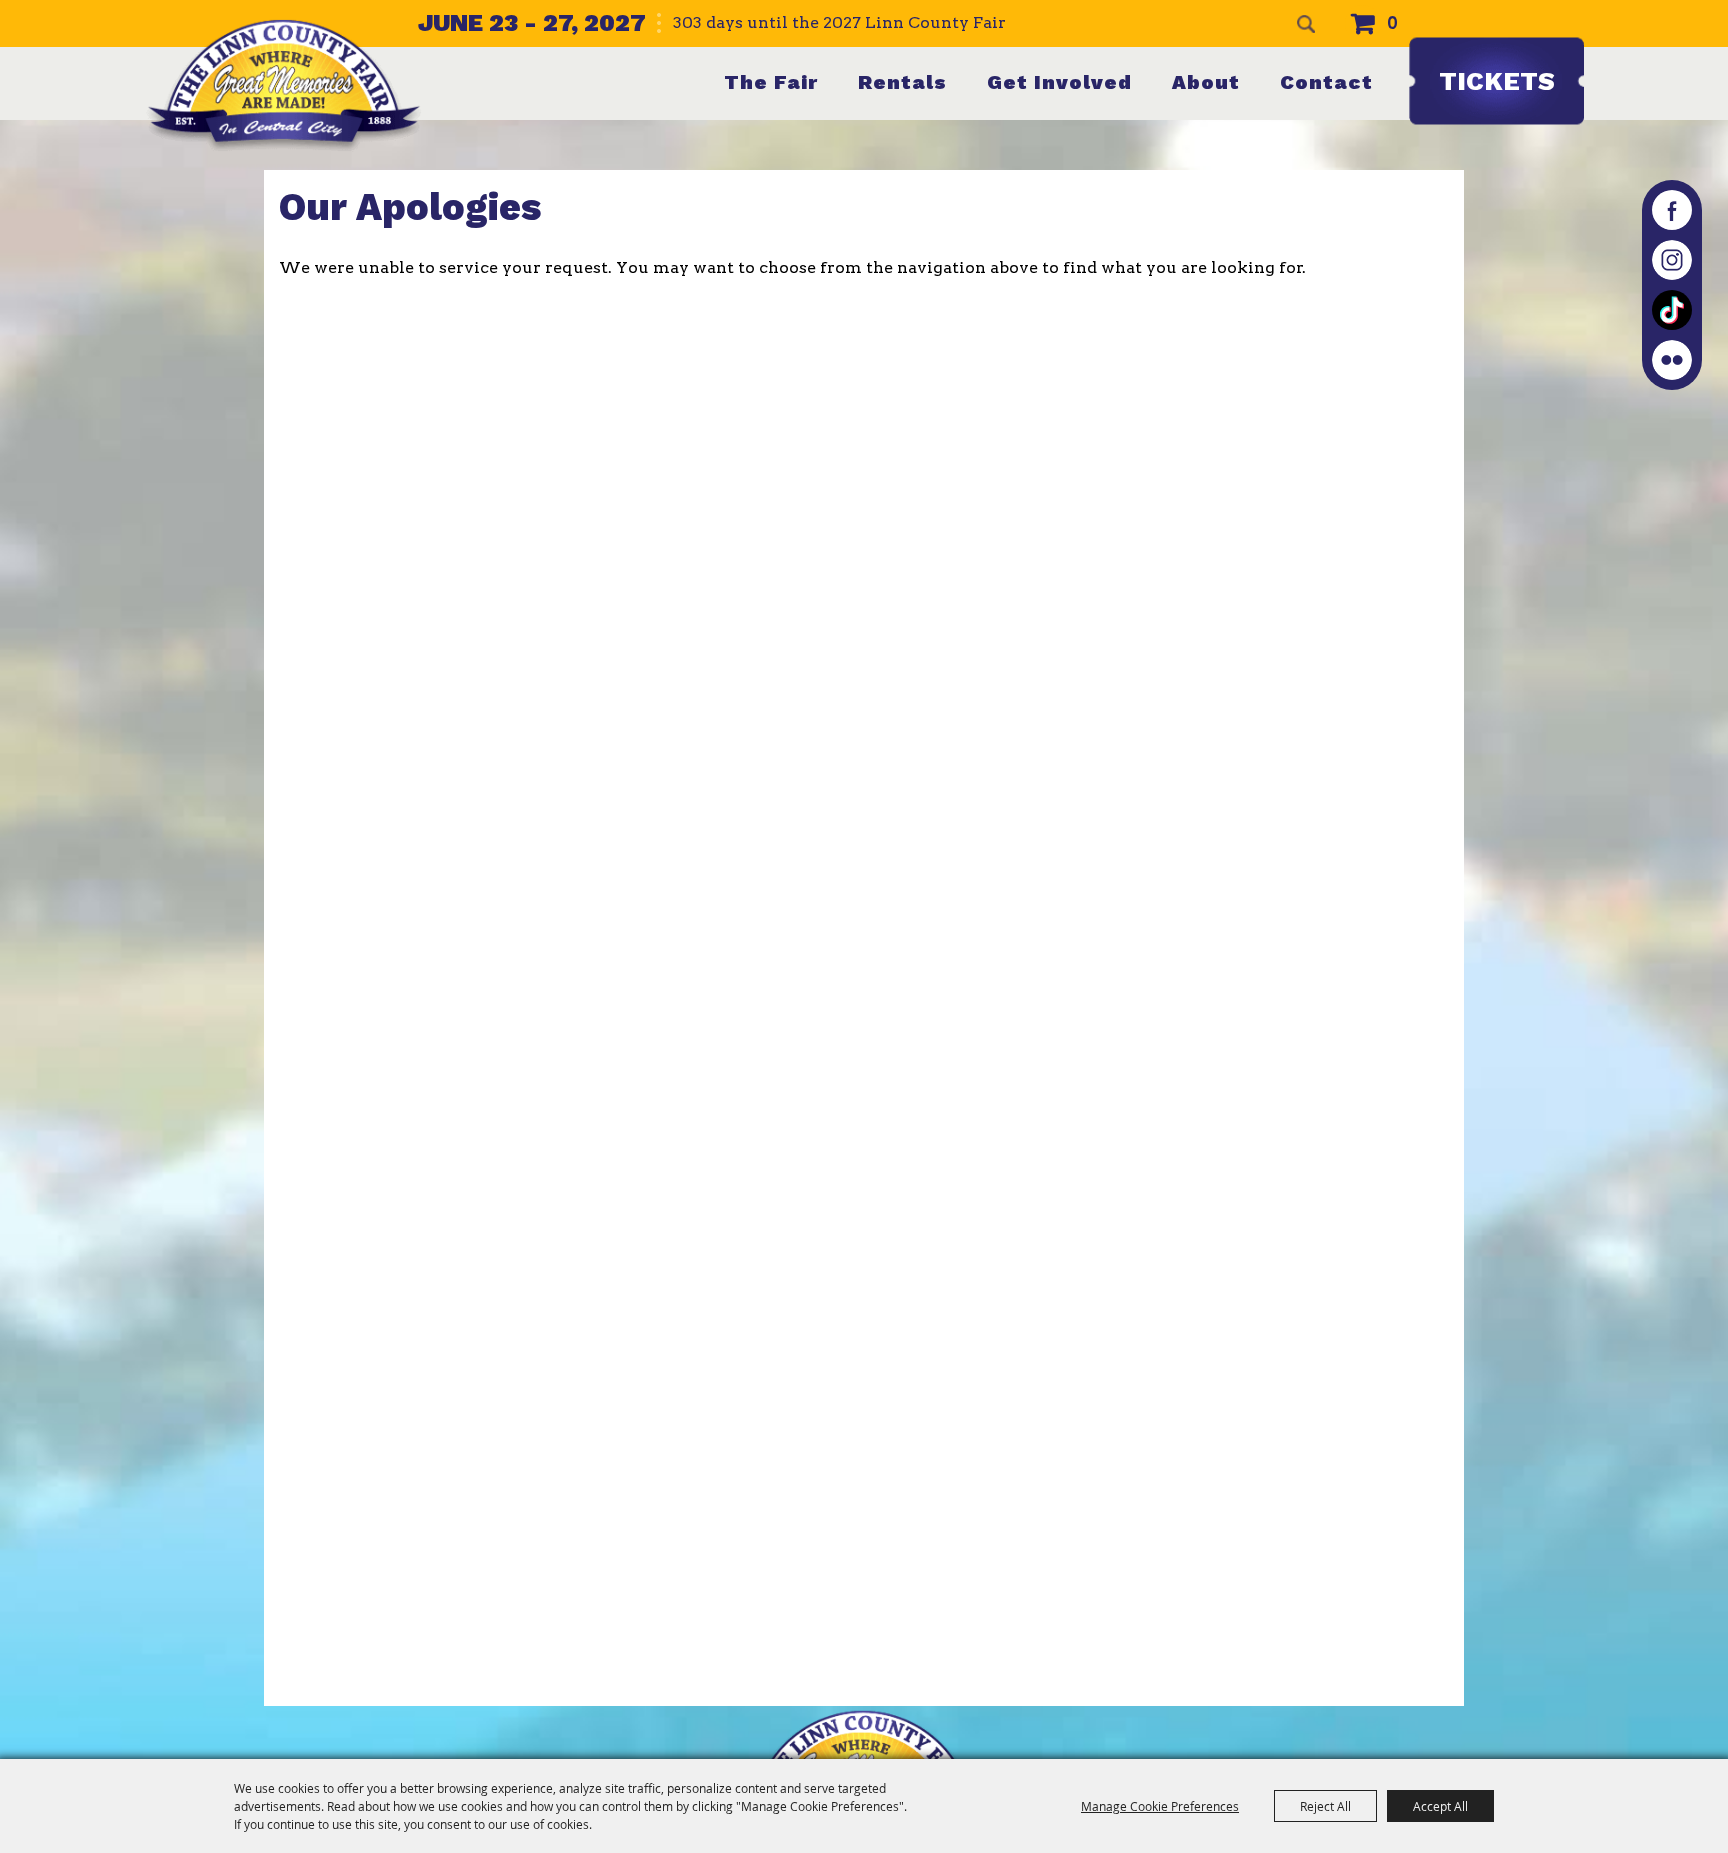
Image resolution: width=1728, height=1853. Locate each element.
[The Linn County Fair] (284, 85)
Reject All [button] (1325, 1806)
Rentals (902, 82)
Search (1306, 24)
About (1206, 82)
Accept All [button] (1440, 1806)
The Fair (771, 82)
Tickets (1497, 81)
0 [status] (1392, 23)
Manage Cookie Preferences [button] (1160, 1806)
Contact (1326, 82)
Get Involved (1059, 82)
